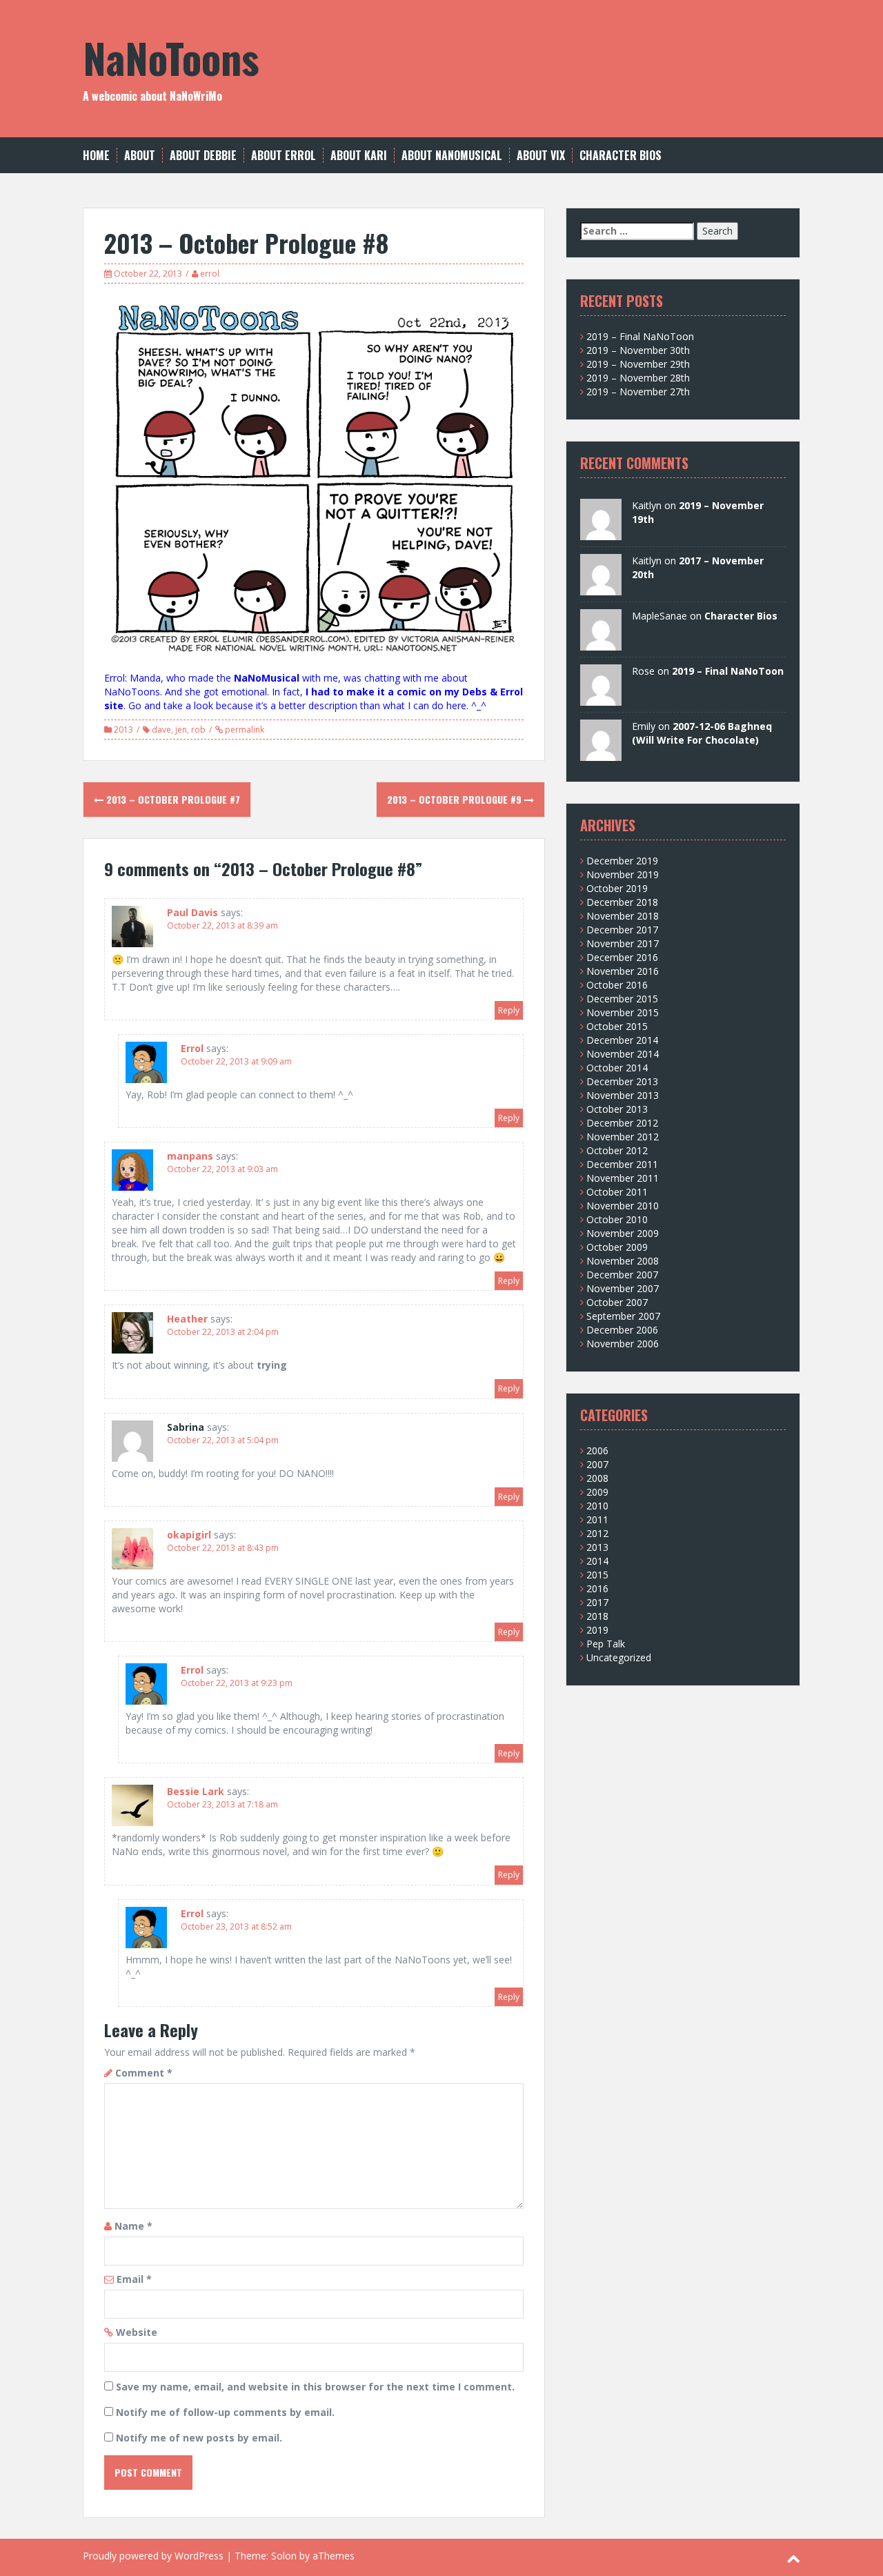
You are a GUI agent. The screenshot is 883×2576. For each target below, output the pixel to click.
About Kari (359, 156)
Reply (509, 1010)
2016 (597, 1588)
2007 (597, 1464)
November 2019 (623, 874)
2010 (597, 1506)
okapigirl (189, 1535)
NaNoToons (171, 57)
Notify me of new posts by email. (199, 2438)
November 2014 (623, 1054)
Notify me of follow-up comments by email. (225, 2412)
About (140, 156)
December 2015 (622, 999)
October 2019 (617, 888)
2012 (597, 1533)
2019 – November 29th (638, 364)
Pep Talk (606, 1644)
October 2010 (617, 1219)
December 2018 (622, 902)
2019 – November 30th (638, 350)
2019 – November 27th (638, 392)
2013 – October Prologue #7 (172, 799)
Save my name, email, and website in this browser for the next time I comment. (315, 2387)
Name (133, 2226)
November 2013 (623, 1095)
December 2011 (622, 1164)
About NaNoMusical (452, 156)
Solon (284, 2556)
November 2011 (623, 1178)
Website (137, 2332)
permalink (244, 730)
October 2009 (617, 1247)
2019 (597, 1630)
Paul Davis (192, 912)
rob (198, 730)
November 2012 (623, 1137)
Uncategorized (619, 1657)
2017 (597, 1602)
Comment (144, 2073)
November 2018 (623, 916)
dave (161, 730)
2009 (597, 1492)
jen (181, 730)
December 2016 (622, 957)
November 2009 (623, 1233)
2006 (597, 1450)
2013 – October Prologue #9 (456, 799)
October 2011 (617, 1192)
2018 (597, 1616)
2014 (597, 1561)
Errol (192, 1048)
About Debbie (203, 156)
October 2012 (617, 1150)
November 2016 (623, 971)
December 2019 (622, 861)
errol (210, 274)
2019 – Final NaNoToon (640, 336)
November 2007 (623, 1288)
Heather (187, 1319)
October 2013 (617, 1109)
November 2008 (623, 1261)
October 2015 (617, 1026)
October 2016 (617, 985)
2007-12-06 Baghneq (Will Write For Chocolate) (702, 733)
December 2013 (622, 1081)
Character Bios (621, 156)
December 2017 (622, 930)
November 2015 (623, 1012)
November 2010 (623, 1206)
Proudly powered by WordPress (153, 2556)
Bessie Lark (196, 1791)
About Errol (284, 156)
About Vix (541, 156)
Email (134, 2279)
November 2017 (623, 943)
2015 (597, 1575)
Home (96, 156)
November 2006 (623, 1344)
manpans (190, 1156)
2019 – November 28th (638, 378)
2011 (597, 1519)
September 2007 (623, 1316)
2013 (123, 730)
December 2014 (622, 1040)
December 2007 (622, 1275)
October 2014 (617, 1068)
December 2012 (622, 1123)
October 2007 (617, 1302)
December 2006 (622, 1330)
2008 (597, 1478)
